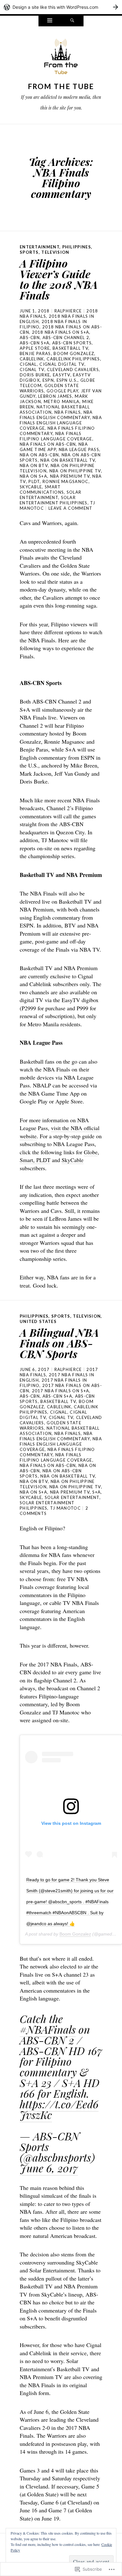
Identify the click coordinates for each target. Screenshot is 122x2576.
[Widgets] (50, 21)
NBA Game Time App (54, 447)
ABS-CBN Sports (72, 343)
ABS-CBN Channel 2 (66, 337)
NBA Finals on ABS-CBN (48, 444)
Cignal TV (32, 369)
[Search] (72, 21)
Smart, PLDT (35, 1160)
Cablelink (32, 359)
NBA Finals (68, 412)
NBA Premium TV (70, 476)
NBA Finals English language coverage (61, 423)
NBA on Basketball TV (68, 460)
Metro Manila (62, 401)
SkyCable (31, 487)
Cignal (28, 364)
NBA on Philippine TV (75, 471)
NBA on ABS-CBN (39, 455)
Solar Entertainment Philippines (54, 500)
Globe (91, 1152)
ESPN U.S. (67, 380)
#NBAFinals (48, 2029)
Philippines (77, 247)
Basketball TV (70, 348)
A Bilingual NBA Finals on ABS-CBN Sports (59, 1343)
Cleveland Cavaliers (73, 369)
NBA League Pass (79, 449)
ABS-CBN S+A (35, 343)
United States (38, 1321)
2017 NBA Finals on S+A (61, 1391)
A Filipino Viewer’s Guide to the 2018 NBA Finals (59, 279)
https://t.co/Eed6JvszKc (59, 2109)
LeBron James (55, 396)
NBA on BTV (34, 465)
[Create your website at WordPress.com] (61, 7)
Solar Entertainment (51, 495)
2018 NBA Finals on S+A (61, 332)
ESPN (48, 380)
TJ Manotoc (65, 1508)
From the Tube (61, 86)
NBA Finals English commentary (56, 415)
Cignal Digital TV (62, 364)
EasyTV (62, 375)
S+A (97, 1492)
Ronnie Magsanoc (66, 481)
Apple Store (35, 348)
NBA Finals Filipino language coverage (56, 436)
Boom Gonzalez (74, 353)
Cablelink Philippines (73, 359)
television (55, 252)
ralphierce (68, 311)
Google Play (62, 391)
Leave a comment (71, 508)
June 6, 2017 (49, 2168)
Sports (29, 252)
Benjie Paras (35, 353)
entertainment (40, 247)
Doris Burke (35, 375)
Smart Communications (42, 489)
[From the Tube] (61, 58)
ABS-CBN (30, 337)
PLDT (34, 481)
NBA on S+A (33, 476)
